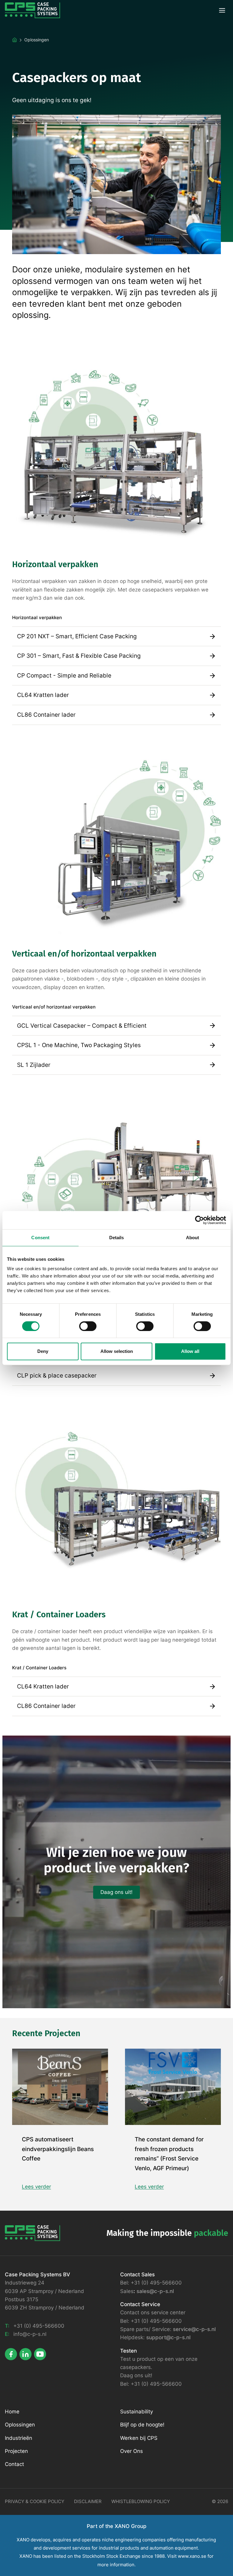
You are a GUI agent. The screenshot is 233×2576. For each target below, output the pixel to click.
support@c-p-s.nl (168, 2337)
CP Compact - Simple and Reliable (64, 676)
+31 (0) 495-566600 (39, 2326)
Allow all (190, 1351)
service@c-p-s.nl (194, 2329)
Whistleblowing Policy (141, 2502)
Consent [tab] (40, 1238)
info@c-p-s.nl (30, 2334)
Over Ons (132, 2451)
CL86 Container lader (46, 715)
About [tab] (193, 1238)
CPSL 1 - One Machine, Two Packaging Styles (79, 1045)
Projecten (16, 2451)
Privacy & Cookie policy (35, 2502)
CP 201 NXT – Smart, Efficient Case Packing (77, 636)
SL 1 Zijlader (34, 1065)
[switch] (88, 1326)
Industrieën (19, 2438)
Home (12, 2412)
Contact (14, 2464)
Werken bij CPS (139, 2438)
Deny (43, 1351)
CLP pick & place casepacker (57, 1376)
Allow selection (117, 1351)
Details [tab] (117, 1238)
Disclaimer (88, 2502)
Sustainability (137, 2412)
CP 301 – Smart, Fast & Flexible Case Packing (79, 656)
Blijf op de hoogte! (142, 2425)
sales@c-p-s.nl (155, 2291)
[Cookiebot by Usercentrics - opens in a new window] (199, 1220)
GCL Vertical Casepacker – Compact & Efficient (82, 1026)
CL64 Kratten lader (43, 695)
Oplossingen (20, 2425)
